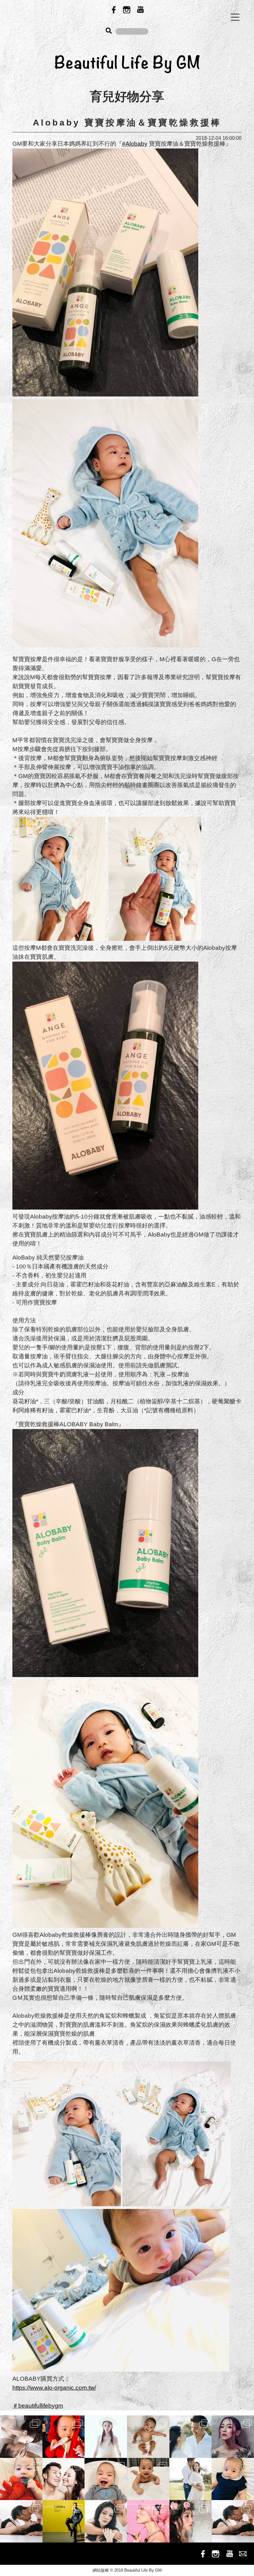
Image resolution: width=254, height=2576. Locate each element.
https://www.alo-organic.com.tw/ (54, 2388)
